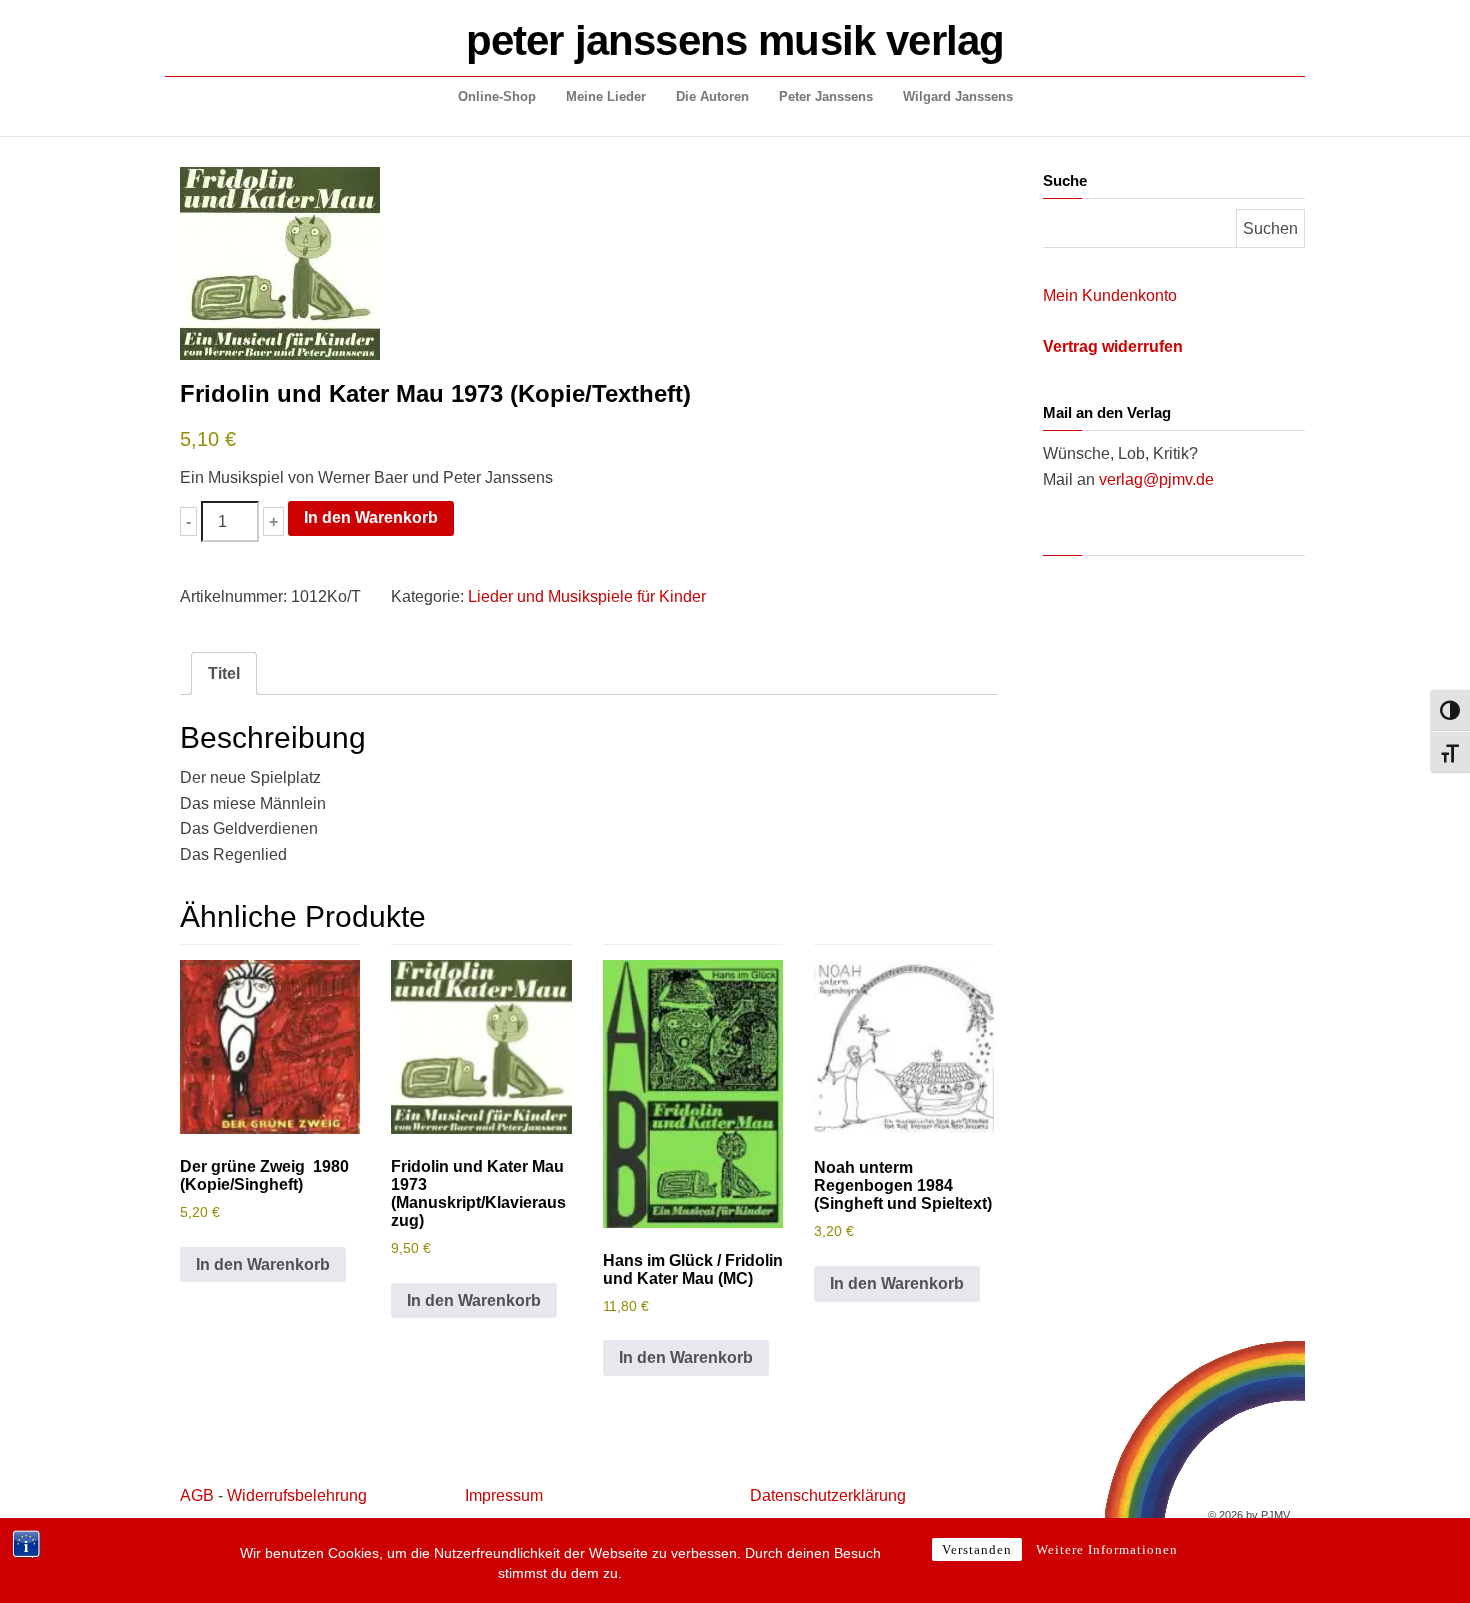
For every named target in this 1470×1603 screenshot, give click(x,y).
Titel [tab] (224, 673)
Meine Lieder (606, 96)
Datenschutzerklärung (828, 1495)
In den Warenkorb (371, 517)
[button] (188, 521)
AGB (197, 1495)
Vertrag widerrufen (1113, 346)
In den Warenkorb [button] (263, 1264)
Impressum (504, 1495)
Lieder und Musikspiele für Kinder (587, 596)
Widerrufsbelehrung (297, 1495)
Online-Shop (497, 96)
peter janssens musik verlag (735, 40)
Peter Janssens (826, 96)
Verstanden (977, 1549)
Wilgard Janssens (958, 96)
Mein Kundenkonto (1110, 295)
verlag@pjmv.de (1156, 479)
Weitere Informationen (1107, 1549)
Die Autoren (712, 96)
